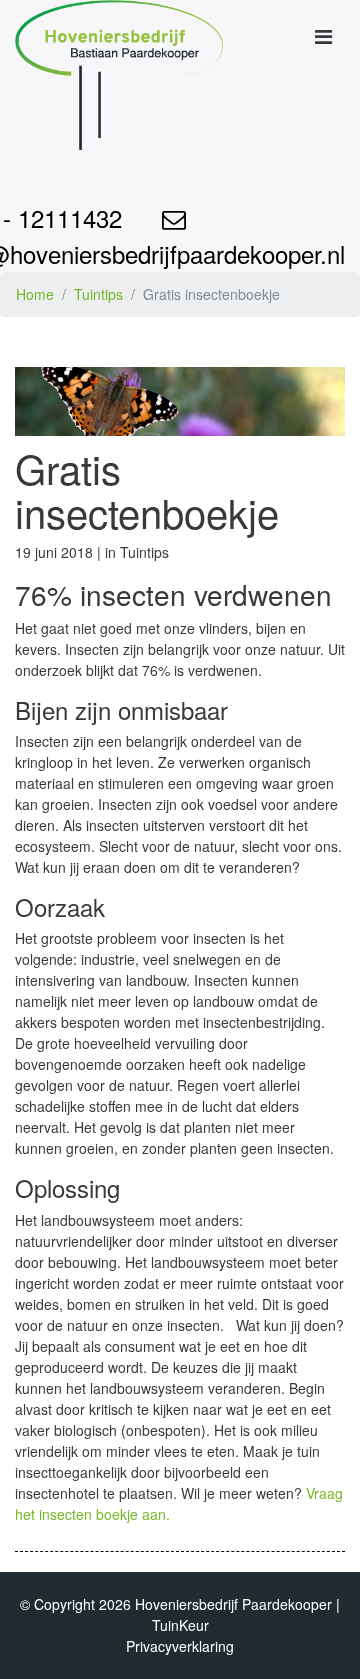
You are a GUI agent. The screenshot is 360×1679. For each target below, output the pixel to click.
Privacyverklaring (180, 1646)
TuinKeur (180, 1625)
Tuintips (98, 294)
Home (35, 294)
